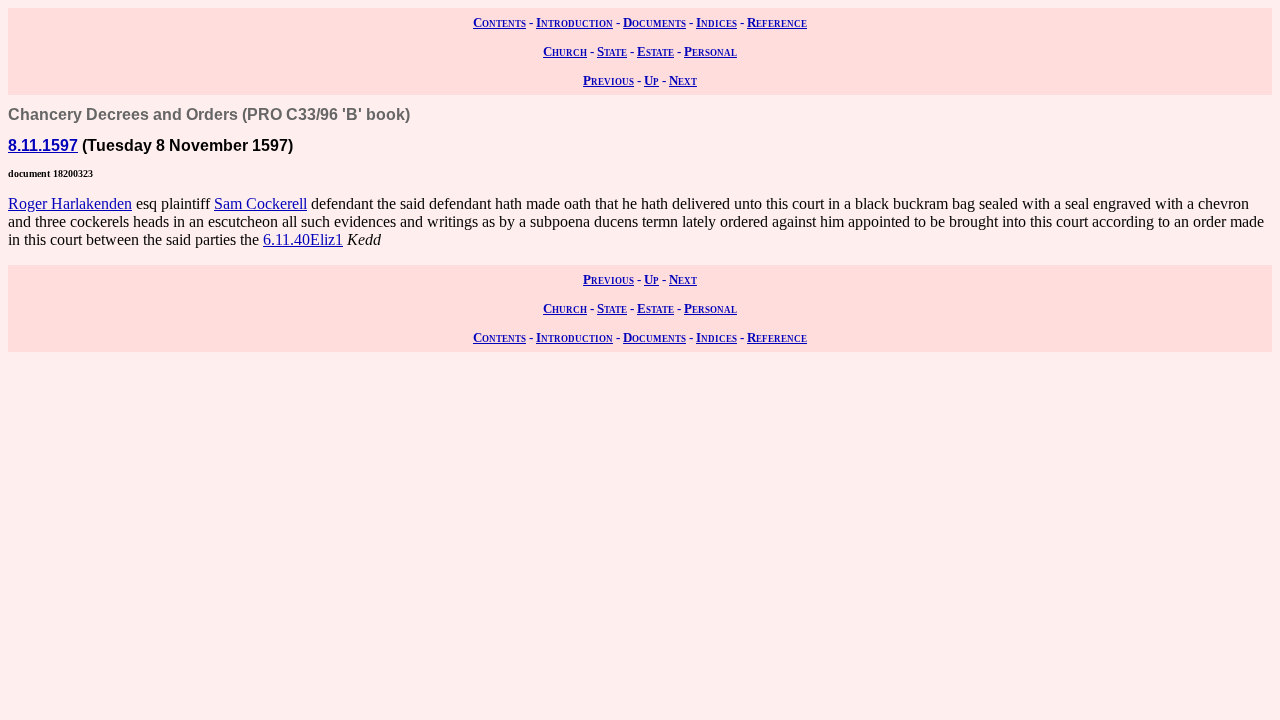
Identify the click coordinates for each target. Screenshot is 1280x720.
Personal (710, 51)
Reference (777, 22)
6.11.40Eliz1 (303, 239)
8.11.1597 (43, 145)
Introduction (574, 22)
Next (683, 80)
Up (651, 80)
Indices (716, 22)
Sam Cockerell (260, 203)
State (612, 51)
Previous (608, 80)
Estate (655, 51)
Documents (654, 22)
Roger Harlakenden (70, 203)
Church (565, 51)
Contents (499, 22)
